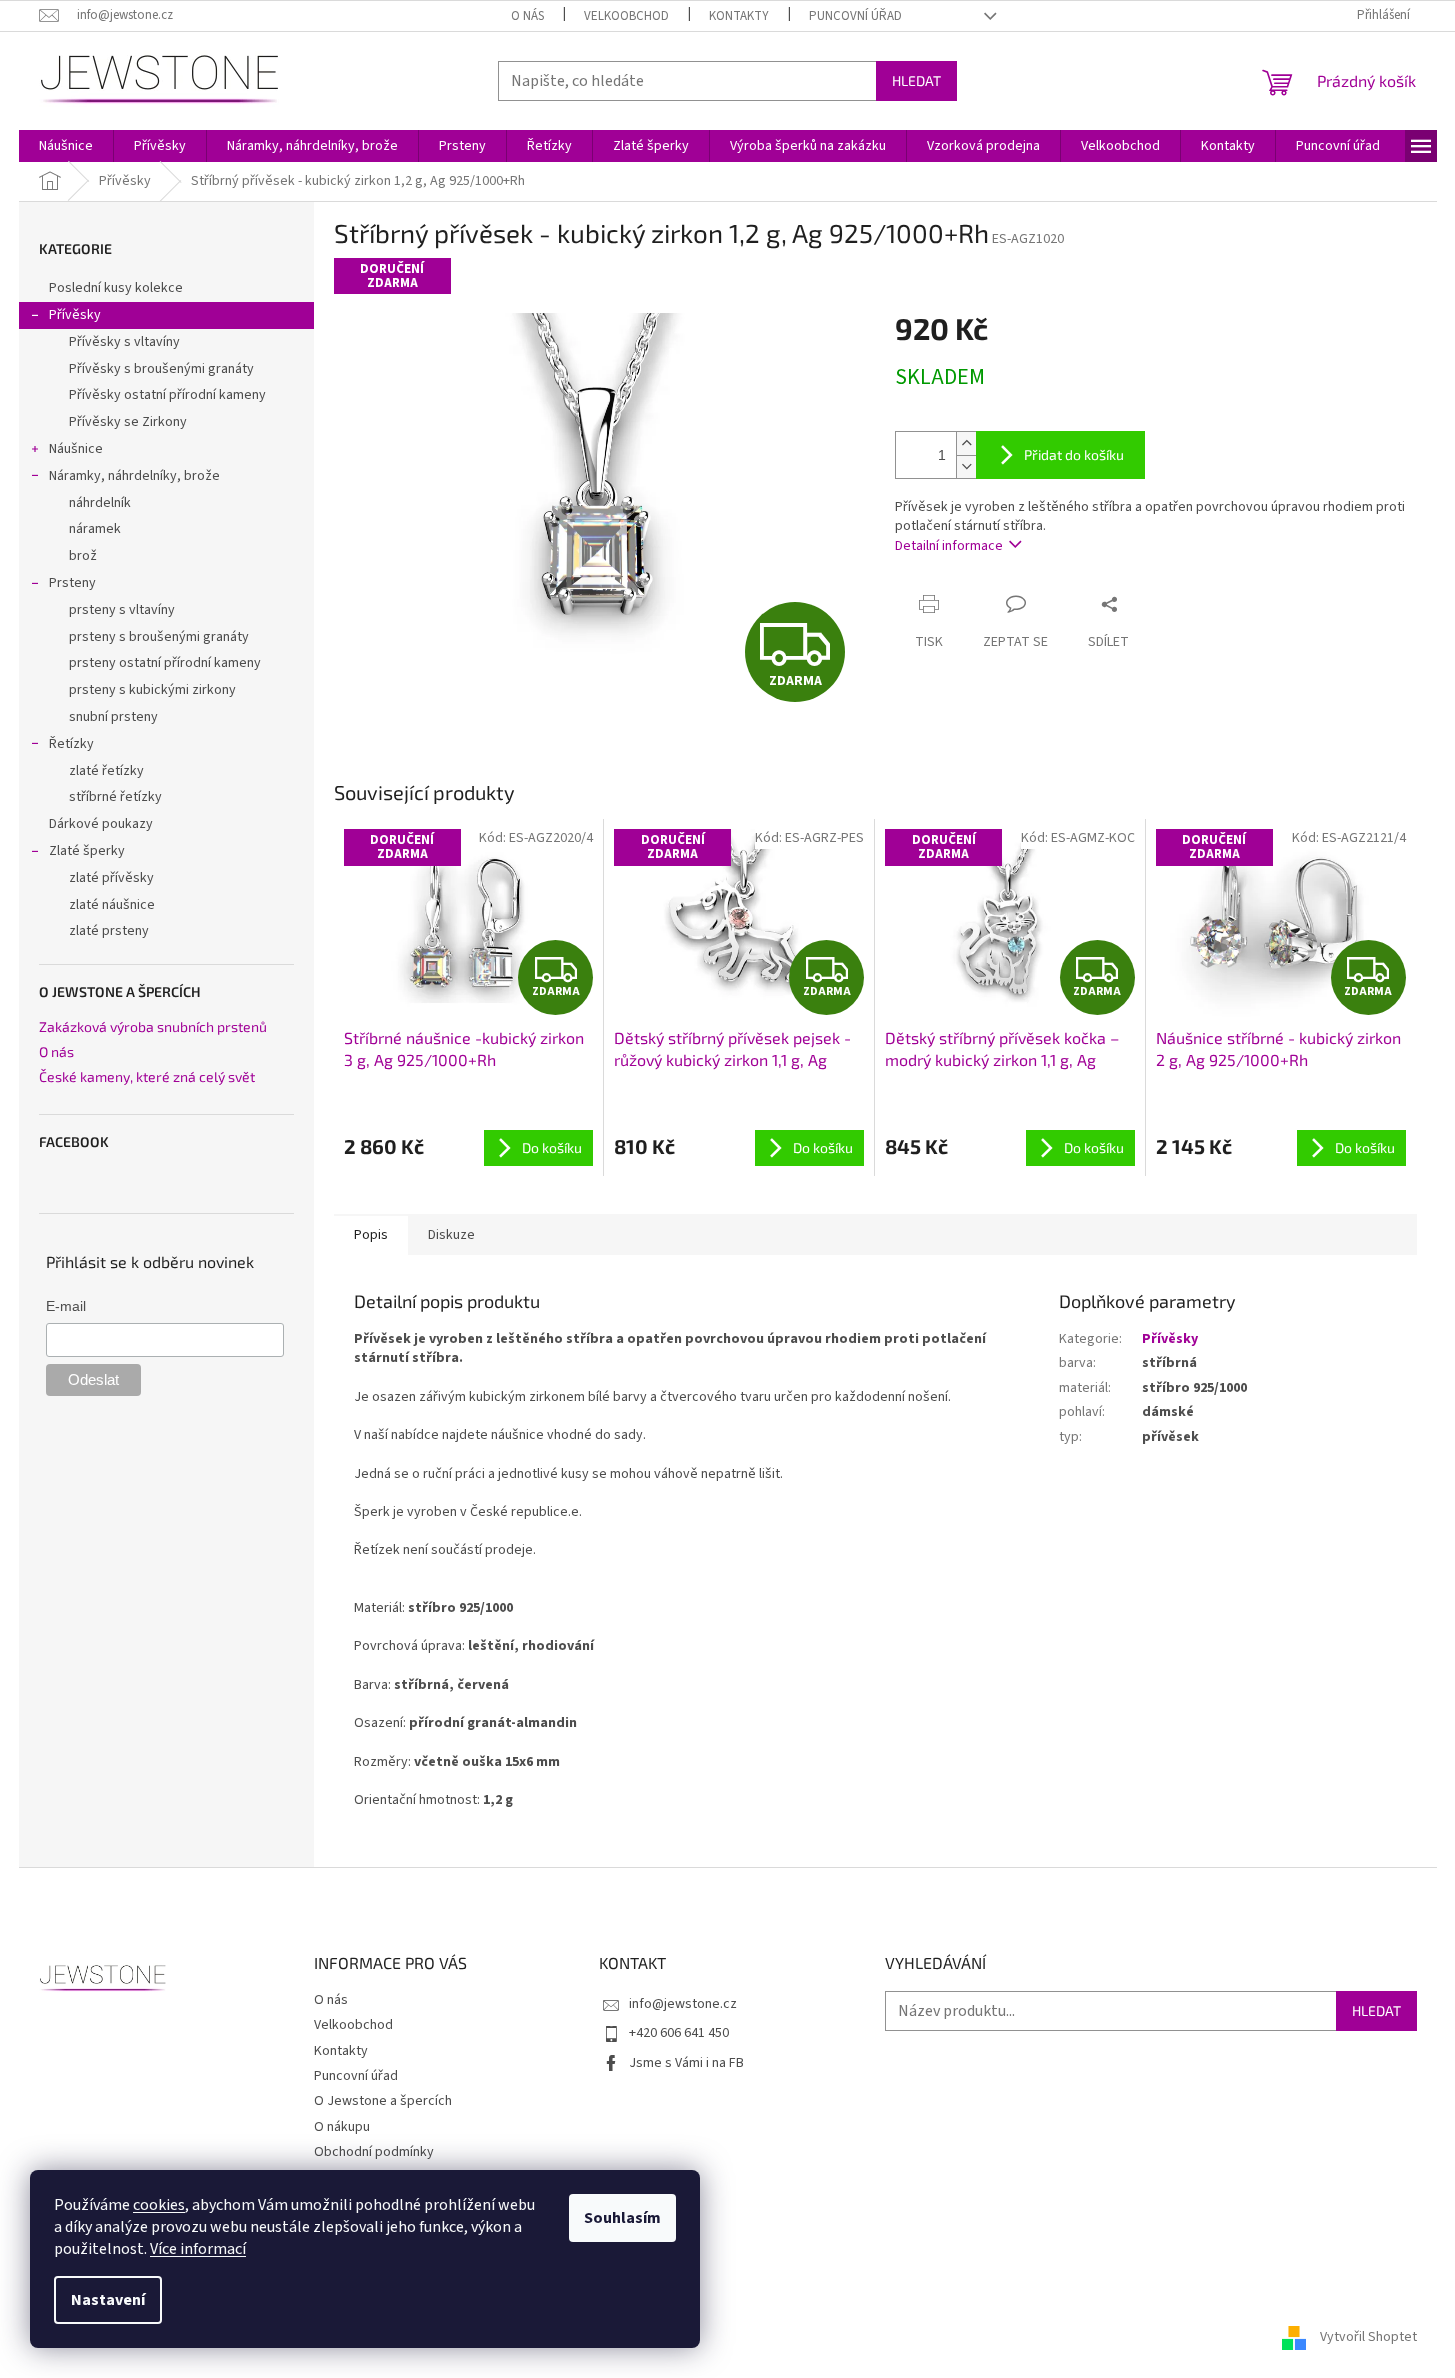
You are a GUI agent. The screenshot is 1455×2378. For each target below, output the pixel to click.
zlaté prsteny (109, 931)
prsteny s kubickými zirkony (152, 690)
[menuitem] (66, 146)
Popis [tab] (371, 1235)
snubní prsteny (113, 717)
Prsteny (72, 583)
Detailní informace (949, 546)
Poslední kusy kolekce (116, 288)
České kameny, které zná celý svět (147, 1076)
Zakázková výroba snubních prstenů (153, 1026)
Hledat (916, 80)
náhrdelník (100, 503)
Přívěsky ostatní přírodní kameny (167, 395)
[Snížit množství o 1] (966, 466)
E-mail (66, 1306)
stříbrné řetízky (115, 797)
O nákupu (342, 2127)
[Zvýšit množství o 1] (966, 443)
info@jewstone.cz (683, 2004)
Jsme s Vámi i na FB (686, 2063)
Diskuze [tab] (451, 1235)
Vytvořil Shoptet (1368, 2337)
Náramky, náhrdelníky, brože (134, 476)
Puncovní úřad (855, 16)
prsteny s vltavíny (122, 610)
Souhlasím (622, 2218)
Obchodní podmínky (374, 2152)
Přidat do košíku (1074, 454)
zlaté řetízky (106, 771)
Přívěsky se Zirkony (128, 422)
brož (83, 556)
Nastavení (108, 2300)
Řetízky (71, 744)
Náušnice (76, 449)
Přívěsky (75, 315)
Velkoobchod (626, 16)
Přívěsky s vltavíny (124, 342)
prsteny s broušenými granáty (159, 637)
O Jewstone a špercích (383, 2101)
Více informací (198, 2249)
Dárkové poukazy (101, 824)
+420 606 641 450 (679, 2033)
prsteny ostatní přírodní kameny (165, 663)
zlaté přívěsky (111, 878)
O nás (527, 16)
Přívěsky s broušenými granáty (161, 369)
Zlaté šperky (87, 851)
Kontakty (739, 16)
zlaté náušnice (112, 905)
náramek (95, 529)
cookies (159, 2205)
